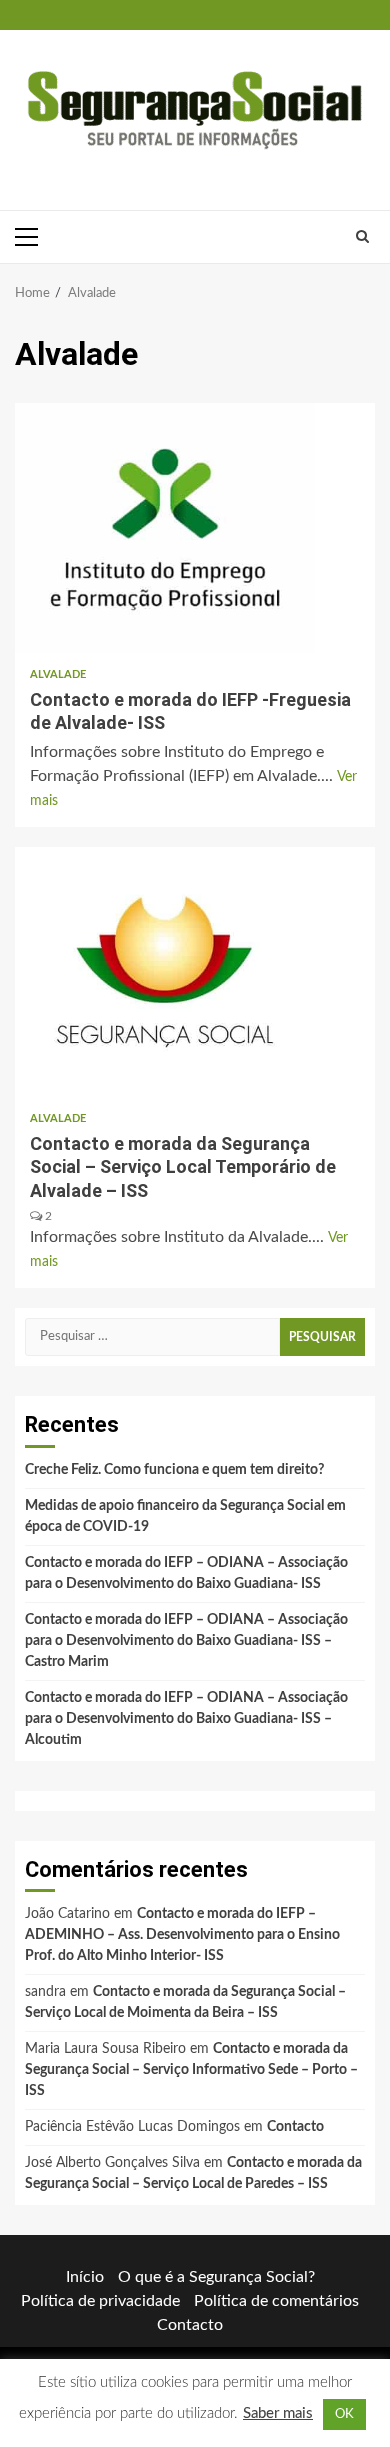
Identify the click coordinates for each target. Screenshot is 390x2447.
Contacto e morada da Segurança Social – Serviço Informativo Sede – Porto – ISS (191, 2070)
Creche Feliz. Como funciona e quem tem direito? (174, 1470)
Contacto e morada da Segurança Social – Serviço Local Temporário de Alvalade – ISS (165, 972)
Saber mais (278, 2413)
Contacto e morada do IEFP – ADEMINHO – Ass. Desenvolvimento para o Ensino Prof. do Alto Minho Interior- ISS (182, 1935)
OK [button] (344, 2414)
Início (85, 2277)
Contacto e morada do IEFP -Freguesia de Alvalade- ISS (165, 528)
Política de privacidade (100, 2301)
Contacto (295, 2127)
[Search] (362, 237)
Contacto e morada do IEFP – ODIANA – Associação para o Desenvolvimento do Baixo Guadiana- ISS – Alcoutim (186, 1719)
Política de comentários (276, 2301)
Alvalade (58, 674)
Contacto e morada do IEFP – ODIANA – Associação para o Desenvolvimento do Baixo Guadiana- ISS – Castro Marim (186, 1641)
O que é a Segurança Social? (216, 2277)
